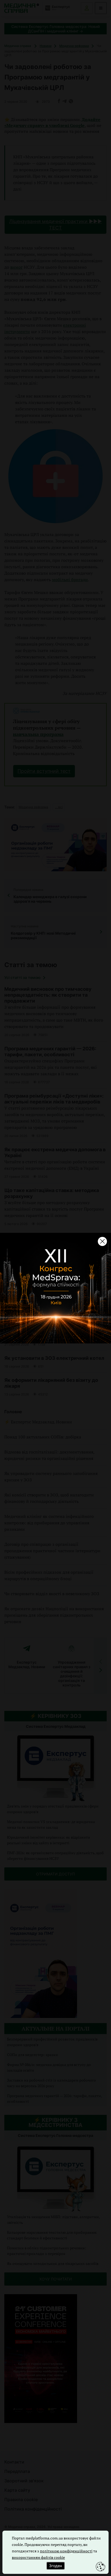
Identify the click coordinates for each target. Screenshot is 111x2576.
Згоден (55, 2566)
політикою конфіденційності (66, 2551)
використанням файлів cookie (38, 2557)
